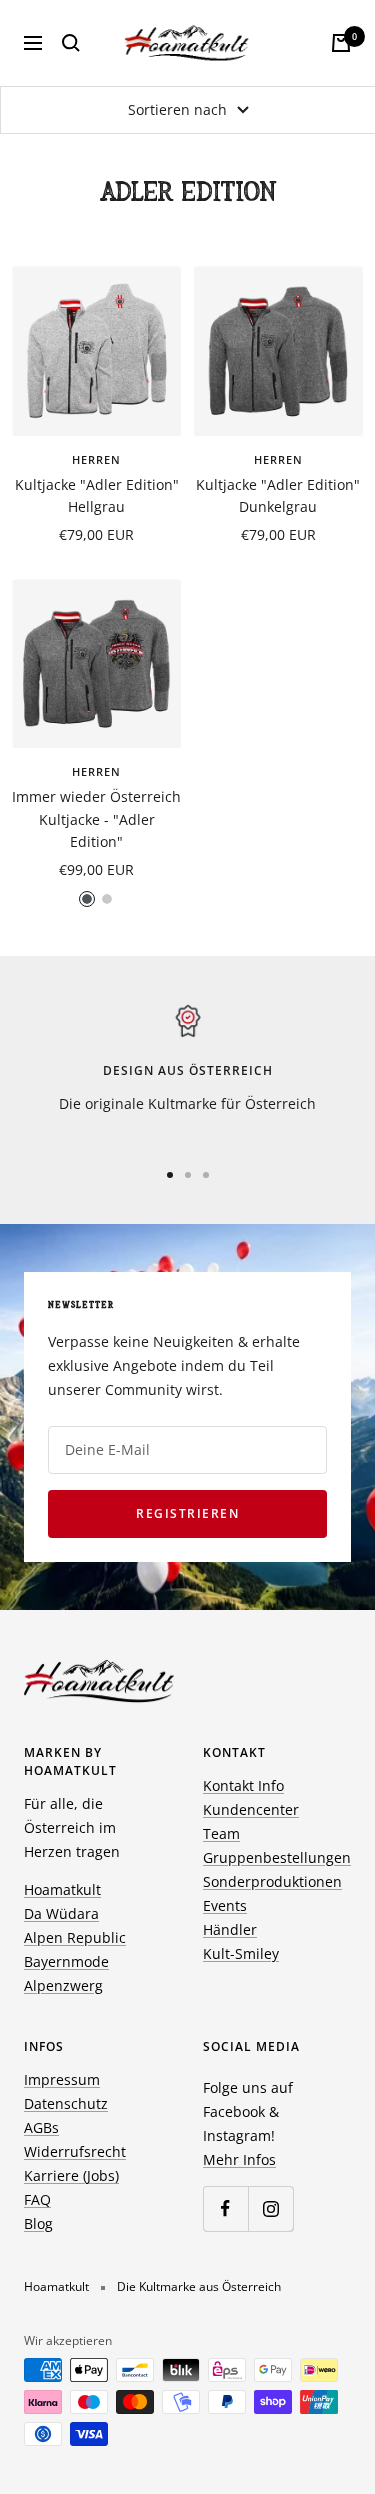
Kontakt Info (243, 1785)
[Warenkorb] (341, 43)
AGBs (41, 2127)
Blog (38, 2223)
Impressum (62, 2079)
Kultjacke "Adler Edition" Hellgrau (97, 495)
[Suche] (71, 43)
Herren (96, 459)
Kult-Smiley (241, 1953)
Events (225, 1905)
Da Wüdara (61, 1913)
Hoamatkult (62, 1889)
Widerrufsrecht (75, 2151)
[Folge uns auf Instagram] (270, 2208)
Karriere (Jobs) (71, 2175)
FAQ (37, 2199)
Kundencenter (251, 1809)
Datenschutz (66, 2103)
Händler (230, 1929)
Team (221, 1833)
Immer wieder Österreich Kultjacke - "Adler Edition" (96, 819)
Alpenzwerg (63, 1985)
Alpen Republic (75, 1937)
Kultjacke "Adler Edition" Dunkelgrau (278, 495)
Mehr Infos (239, 2159)
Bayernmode (66, 1961)
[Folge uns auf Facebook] (225, 2208)
